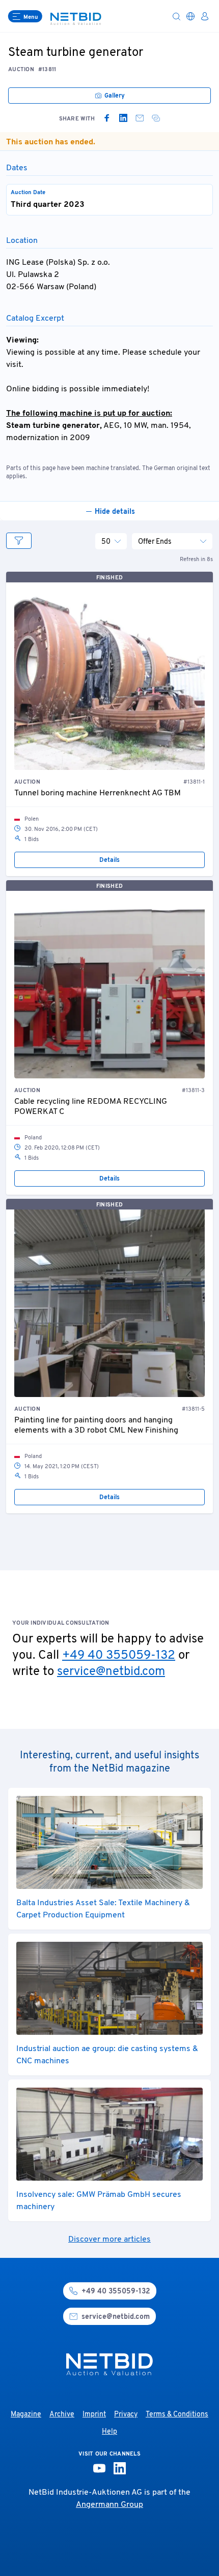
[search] (176, 16)
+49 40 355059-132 (119, 1656)
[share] (156, 118)
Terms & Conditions (177, 2415)
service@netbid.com (111, 1672)
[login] (205, 16)
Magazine (26, 2415)
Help (109, 2432)
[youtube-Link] (99, 2468)
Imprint (94, 2415)
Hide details (115, 512)
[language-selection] (190, 16)
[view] (19, 541)
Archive (62, 2415)
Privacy (126, 2415)
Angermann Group (109, 2505)
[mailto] (140, 118)
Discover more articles (109, 2240)
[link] (107, 118)
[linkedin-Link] (120, 2468)
